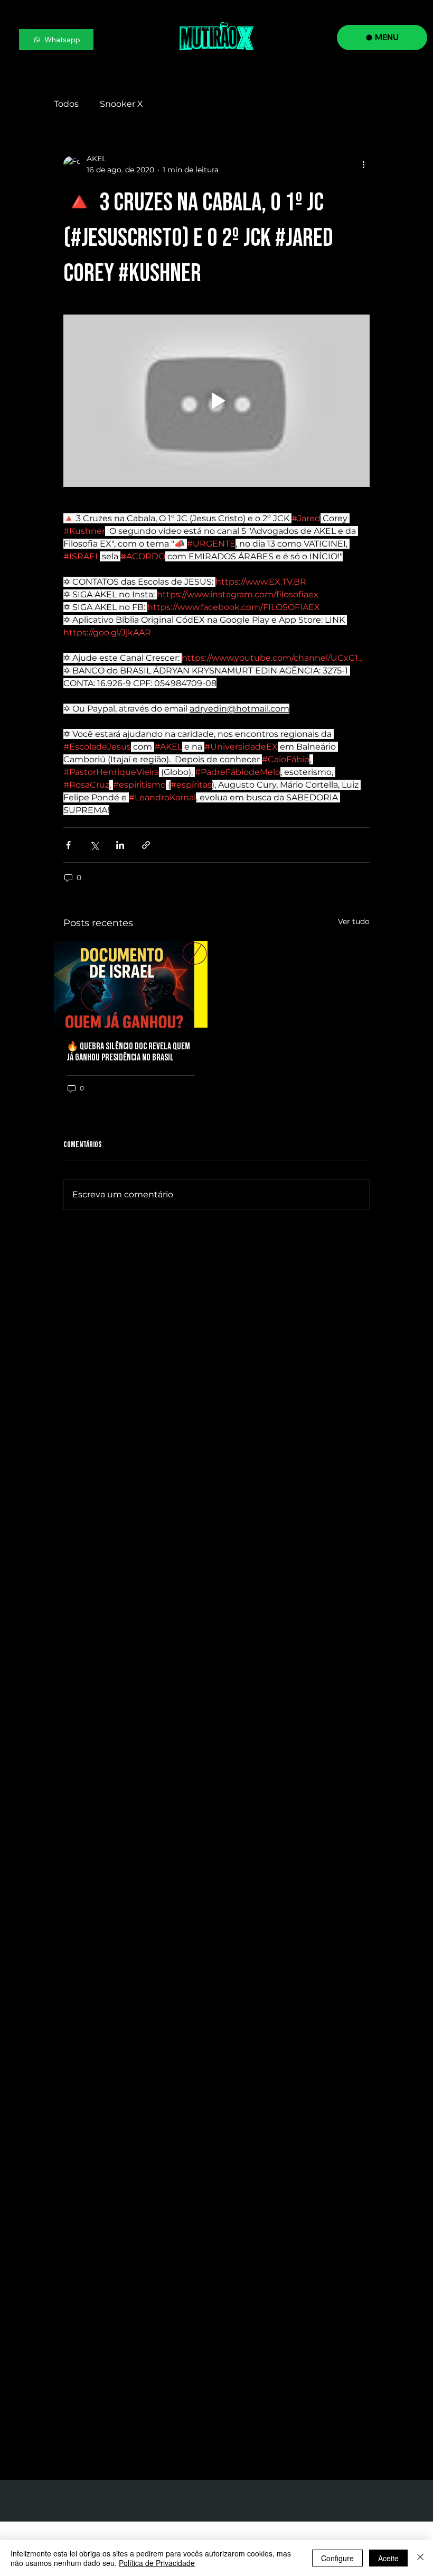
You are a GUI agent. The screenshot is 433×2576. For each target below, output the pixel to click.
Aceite (388, 2558)
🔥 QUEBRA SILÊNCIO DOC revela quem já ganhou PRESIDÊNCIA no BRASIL (128, 1052)
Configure (337, 2558)
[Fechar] (420, 2558)
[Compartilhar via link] (146, 845)
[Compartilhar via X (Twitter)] (94, 845)
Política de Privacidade (157, 2563)
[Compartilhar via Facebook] (68, 845)
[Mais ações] (363, 164)
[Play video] (216, 401)
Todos (66, 104)
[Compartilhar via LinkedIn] (120, 845)
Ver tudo (354, 921)
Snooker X (121, 104)
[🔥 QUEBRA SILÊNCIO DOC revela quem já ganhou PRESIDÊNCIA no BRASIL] (131, 984)
